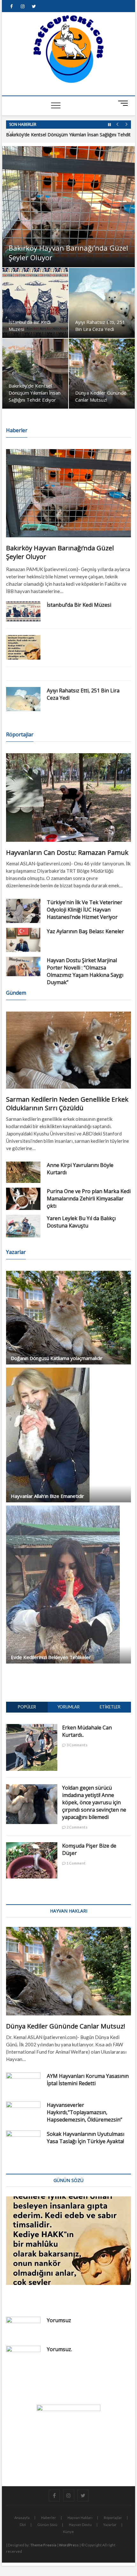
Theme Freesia (43, 2545)
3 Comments (77, 1745)
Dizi (23, 2525)
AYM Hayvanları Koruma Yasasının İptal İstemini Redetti (88, 2080)
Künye (68, 2532)
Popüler (27, 1707)
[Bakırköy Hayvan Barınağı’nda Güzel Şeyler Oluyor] (68, 493)
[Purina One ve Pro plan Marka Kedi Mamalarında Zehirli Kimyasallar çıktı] (23, 1199)
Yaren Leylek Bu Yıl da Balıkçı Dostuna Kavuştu (81, 1222)
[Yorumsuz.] (23, 2363)
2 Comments (77, 1827)
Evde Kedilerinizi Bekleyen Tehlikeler (51, 1657)
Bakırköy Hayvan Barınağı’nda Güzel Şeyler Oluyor (68, 253)
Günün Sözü (47, 2525)
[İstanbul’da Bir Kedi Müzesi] (23, 611)
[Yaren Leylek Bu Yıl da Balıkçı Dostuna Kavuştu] (23, 1226)
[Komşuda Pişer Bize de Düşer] (32, 1846)
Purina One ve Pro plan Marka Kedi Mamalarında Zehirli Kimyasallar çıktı (89, 1199)
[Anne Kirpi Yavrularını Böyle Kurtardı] (23, 1172)
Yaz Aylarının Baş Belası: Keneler (85, 931)
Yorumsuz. (59, 2349)
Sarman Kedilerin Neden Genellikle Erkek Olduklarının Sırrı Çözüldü (67, 1104)
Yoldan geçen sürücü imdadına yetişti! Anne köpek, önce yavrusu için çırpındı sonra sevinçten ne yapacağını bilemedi (94, 1802)
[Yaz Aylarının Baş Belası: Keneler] (23, 940)
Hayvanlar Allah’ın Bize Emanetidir (47, 1496)
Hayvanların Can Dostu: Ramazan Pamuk (67, 852)
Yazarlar (110, 2525)
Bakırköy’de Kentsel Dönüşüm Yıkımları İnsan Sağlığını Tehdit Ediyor (35, 393)
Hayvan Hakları (80, 2518)
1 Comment (76, 1863)
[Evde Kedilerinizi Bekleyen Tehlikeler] (68, 1585)
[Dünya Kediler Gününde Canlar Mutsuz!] (68, 1971)
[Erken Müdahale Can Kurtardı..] (32, 1728)
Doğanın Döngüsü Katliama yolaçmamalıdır (57, 1358)
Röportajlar (113, 2518)
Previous (117, 125)
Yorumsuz (59, 2320)
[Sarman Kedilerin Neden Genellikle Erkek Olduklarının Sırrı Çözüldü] (68, 1050)
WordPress (69, 2545)
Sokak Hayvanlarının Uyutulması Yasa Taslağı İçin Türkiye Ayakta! (86, 2138)
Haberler (49, 2518)
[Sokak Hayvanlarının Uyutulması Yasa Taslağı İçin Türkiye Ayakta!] (23, 2143)
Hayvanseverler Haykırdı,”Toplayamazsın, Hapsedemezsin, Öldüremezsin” (85, 2112)
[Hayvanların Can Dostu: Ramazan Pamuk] (68, 798)
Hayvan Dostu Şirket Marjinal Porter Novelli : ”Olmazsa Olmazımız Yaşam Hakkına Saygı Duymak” (85, 971)
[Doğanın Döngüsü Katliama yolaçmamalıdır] (68, 1318)
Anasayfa (22, 2518)
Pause (109, 125)
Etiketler (110, 1707)
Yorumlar (68, 1707)
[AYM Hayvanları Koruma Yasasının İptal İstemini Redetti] (23, 2085)
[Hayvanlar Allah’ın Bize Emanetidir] (68, 1435)
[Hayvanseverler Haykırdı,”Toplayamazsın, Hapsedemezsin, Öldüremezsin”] (23, 2114)
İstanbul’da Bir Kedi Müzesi (79, 605)
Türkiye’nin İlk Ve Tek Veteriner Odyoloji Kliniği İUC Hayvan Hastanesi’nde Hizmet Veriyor (85, 910)
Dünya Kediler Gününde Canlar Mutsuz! (66, 2026)
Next (126, 125)
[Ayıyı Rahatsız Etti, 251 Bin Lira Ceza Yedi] (23, 699)
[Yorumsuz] (23, 2329)
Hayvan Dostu (80, 2525)
